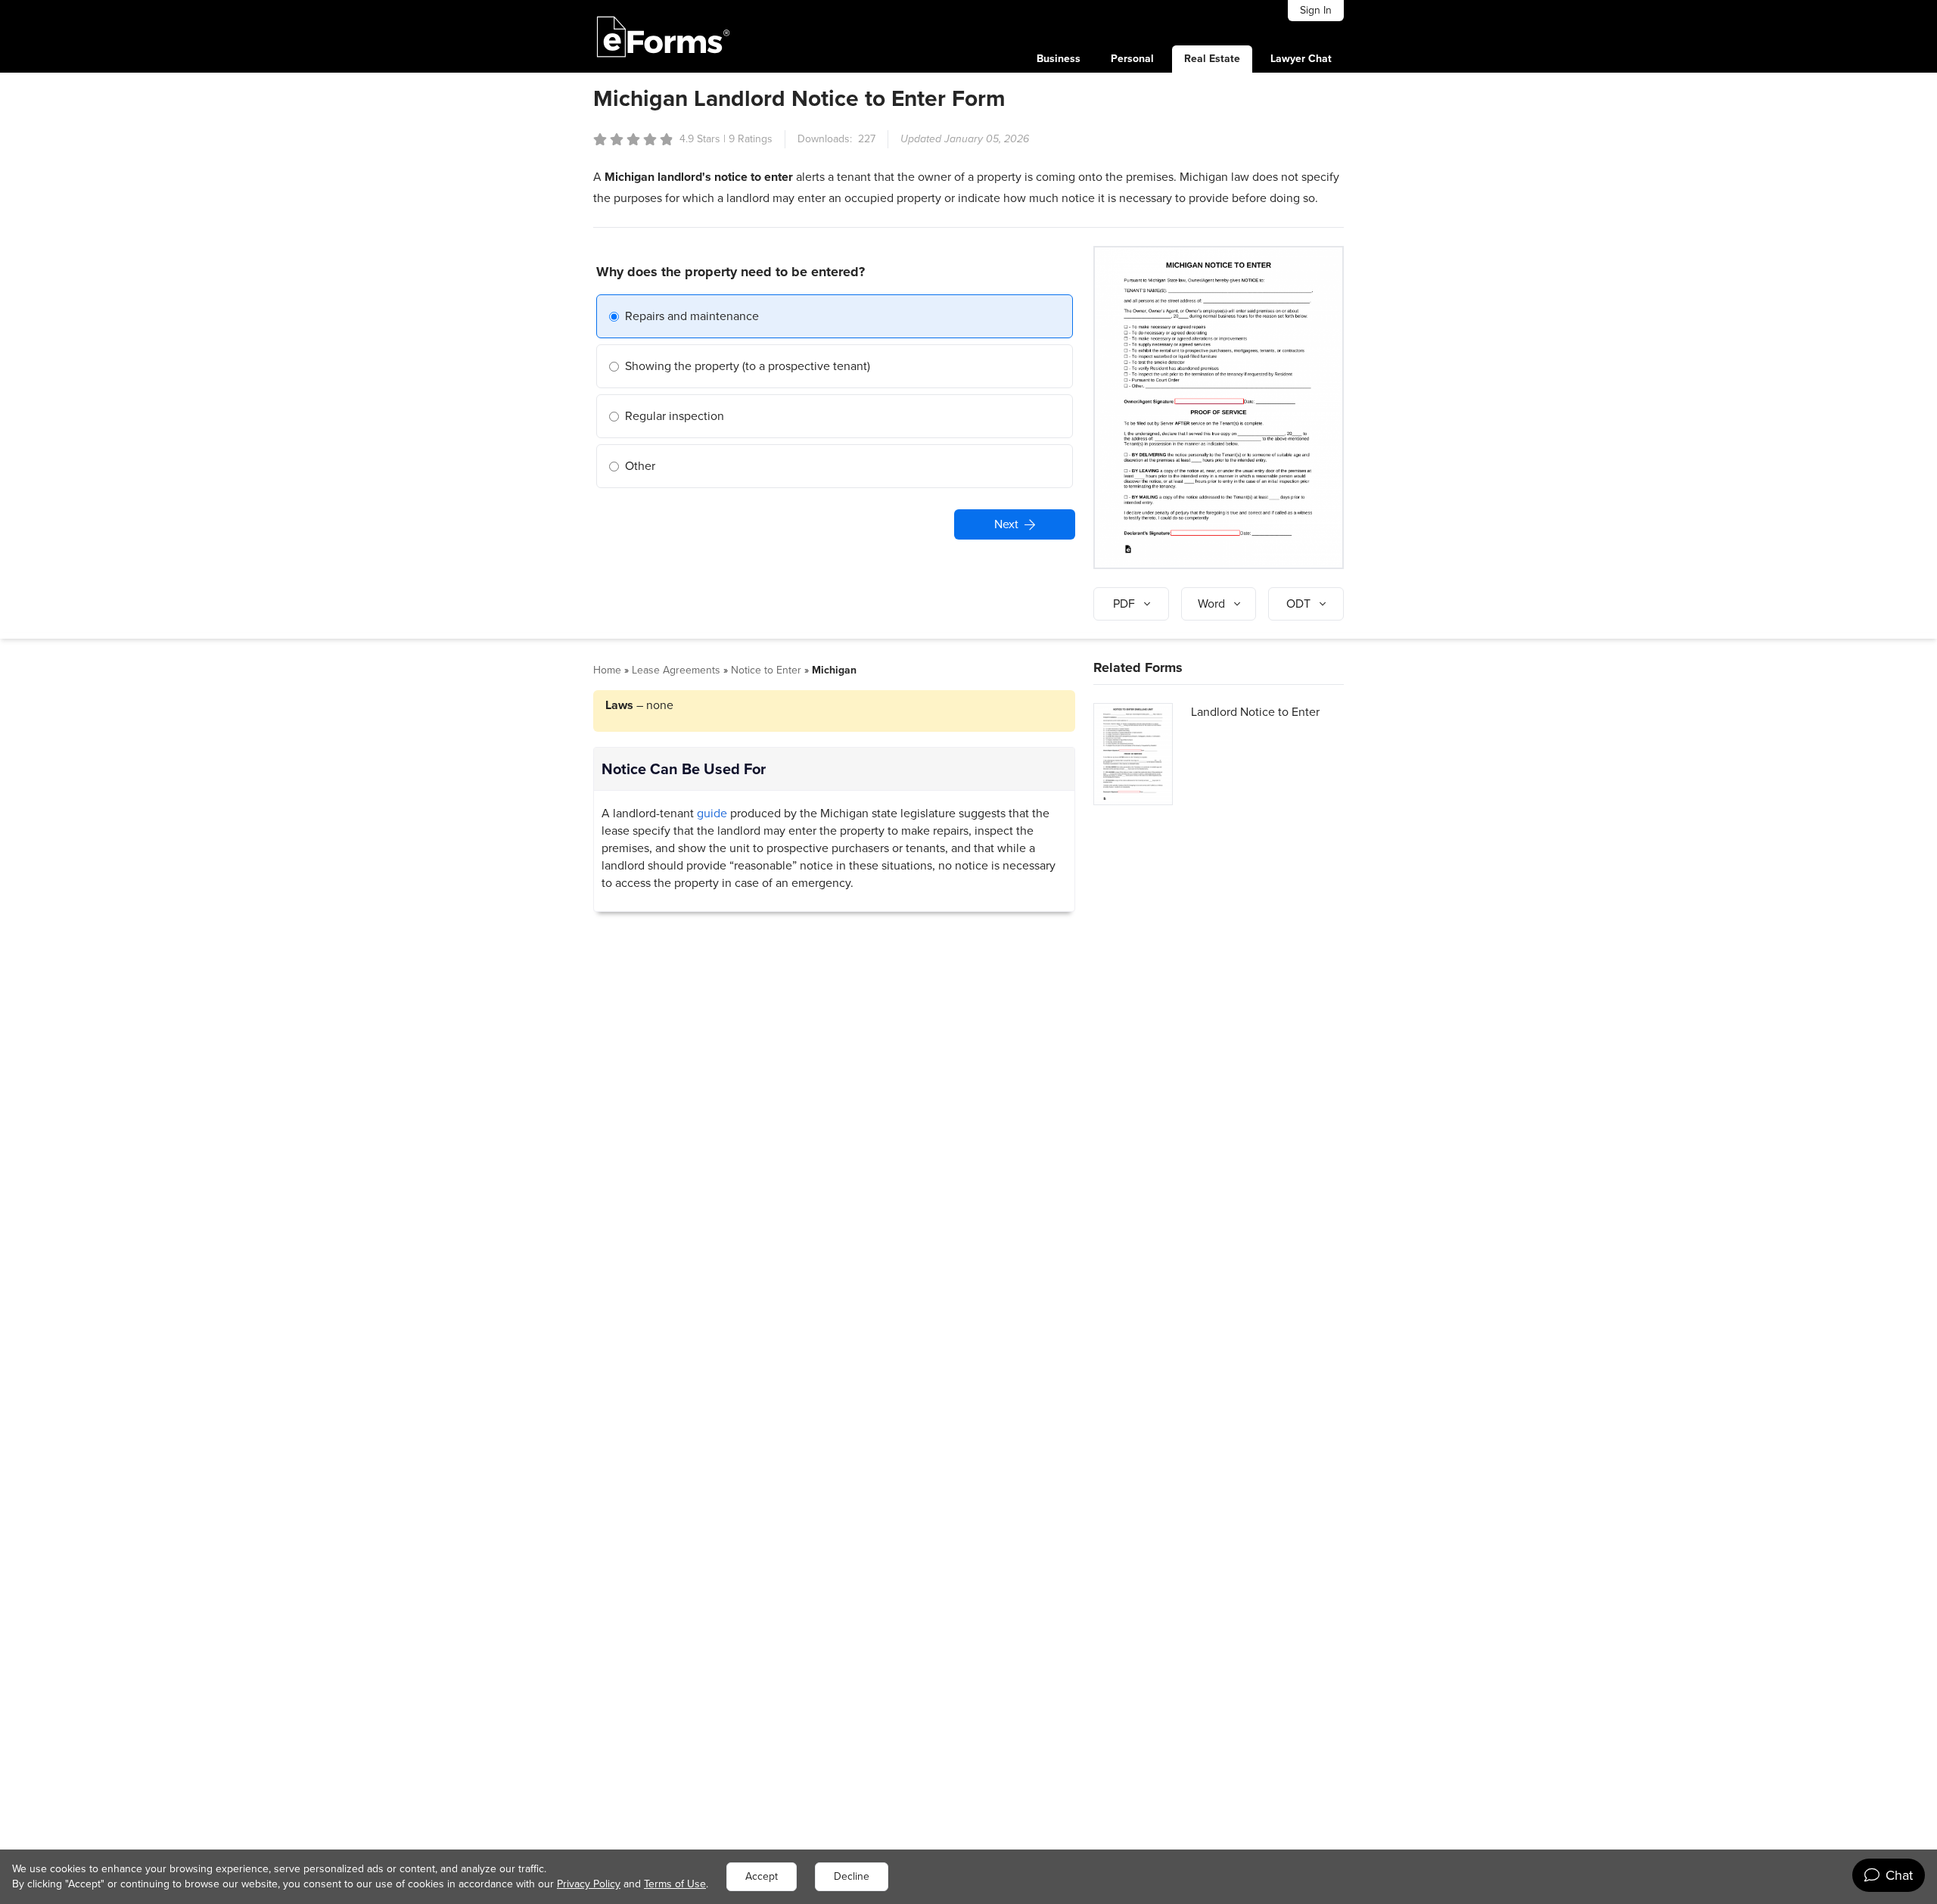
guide (712, 813)
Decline (852, 1876)
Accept (762, 1876)
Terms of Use (675, 1884)
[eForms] (664, 36)
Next (1006, 524)
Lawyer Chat (1301, 59)
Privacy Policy (589, 1884)
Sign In (1316, 10)
